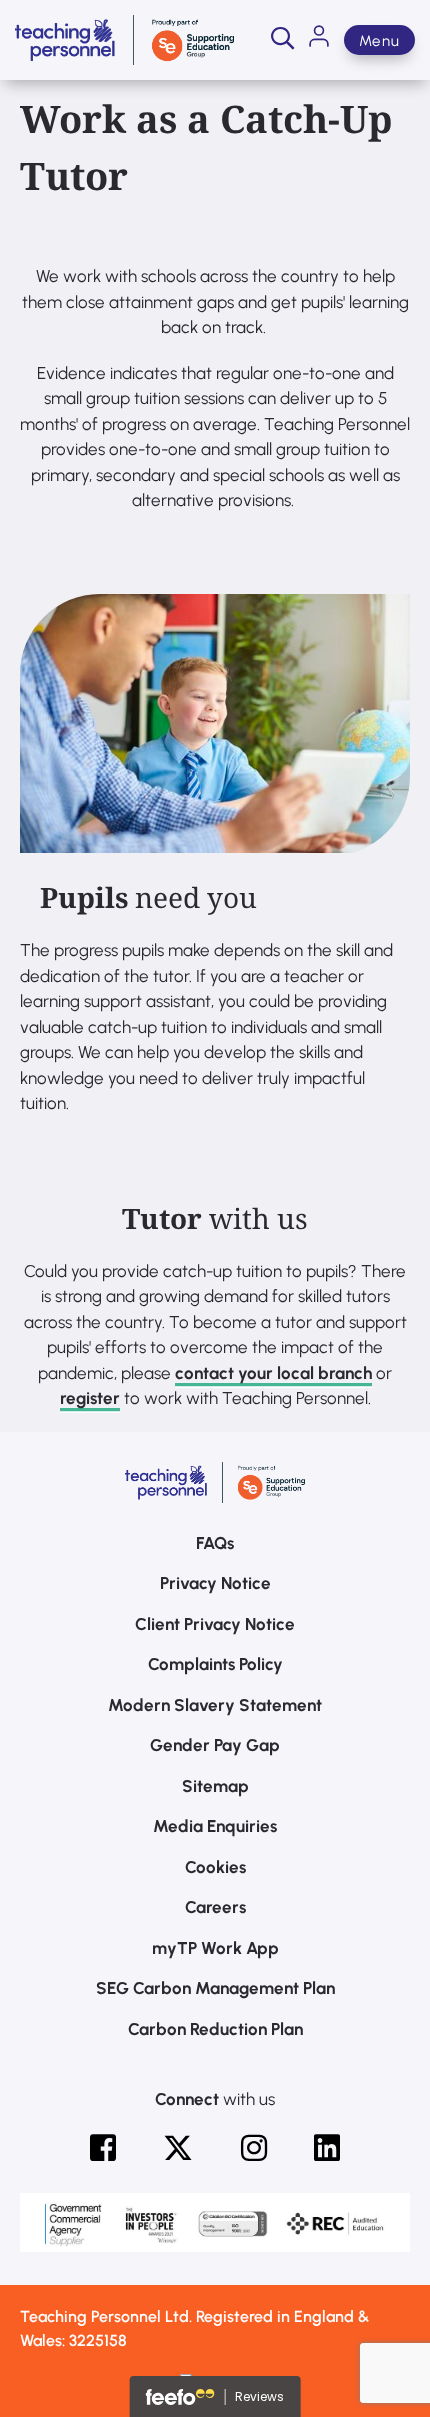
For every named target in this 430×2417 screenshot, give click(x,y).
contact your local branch (273, 1373)
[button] (282, 40)
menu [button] (379, 41)
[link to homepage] (124, 40)
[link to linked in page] (327, 2148)
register (90, 1398)
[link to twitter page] (178, 2148)
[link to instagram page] (254, 2148)
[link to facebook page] (103, 2148)
